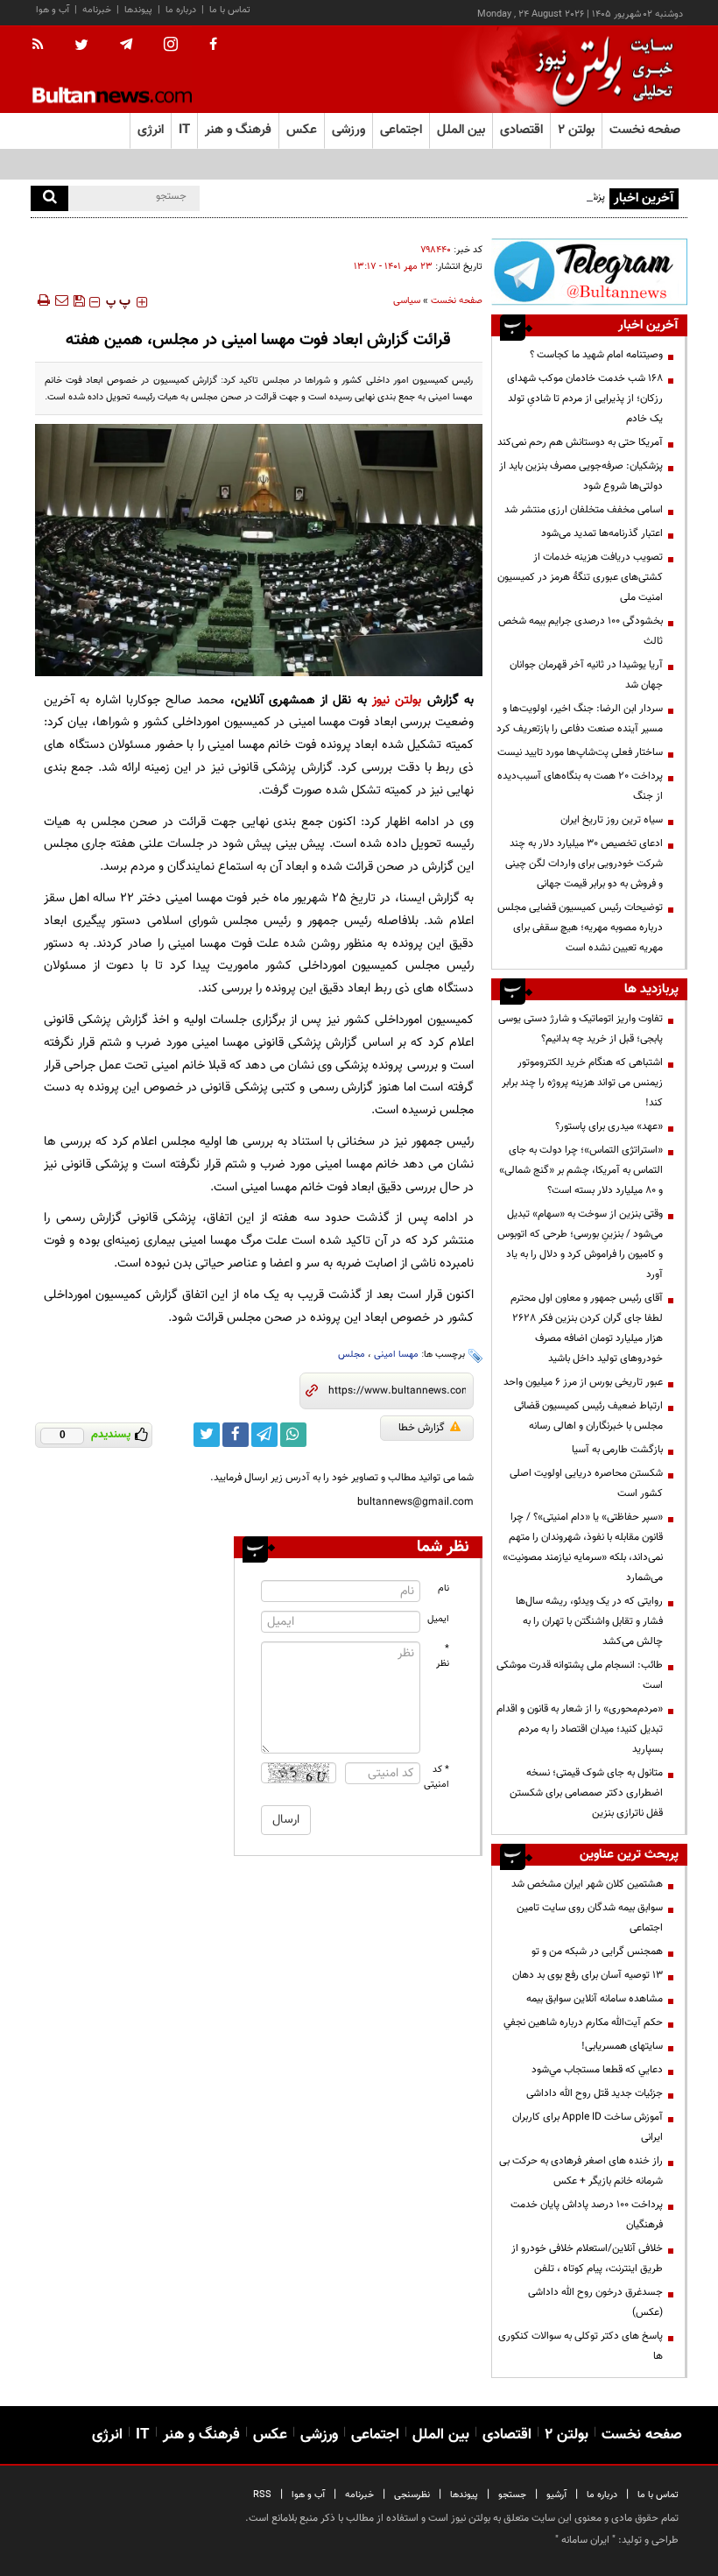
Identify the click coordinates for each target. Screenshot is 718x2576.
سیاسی (407, 301)
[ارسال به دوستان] (61, 300)
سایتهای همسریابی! (622, 2046)
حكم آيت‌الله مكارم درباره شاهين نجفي (583, 2022)
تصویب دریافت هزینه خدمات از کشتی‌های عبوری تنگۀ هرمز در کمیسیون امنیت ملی (580, 577)
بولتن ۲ (576, 130)
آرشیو (556, 2495)
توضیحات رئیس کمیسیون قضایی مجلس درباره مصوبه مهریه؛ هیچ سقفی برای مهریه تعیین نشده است (580, 928)
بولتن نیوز (397, 700)
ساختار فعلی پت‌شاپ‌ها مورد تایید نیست (580, 752)
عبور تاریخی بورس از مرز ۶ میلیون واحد (583, 1382)
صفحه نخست (645, 130)
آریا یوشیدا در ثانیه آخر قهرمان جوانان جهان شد (586, 675)
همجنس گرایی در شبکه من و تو (597, 1951)
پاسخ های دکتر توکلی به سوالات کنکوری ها (581, 2346)
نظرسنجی (412, 2495)
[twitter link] (207, 1435)
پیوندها (138, 10)
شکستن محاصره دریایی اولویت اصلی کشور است (586, 1483)
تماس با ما (230, 10)
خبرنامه (97, 10)
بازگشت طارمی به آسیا (617, 1450)
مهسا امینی (396, 1355)
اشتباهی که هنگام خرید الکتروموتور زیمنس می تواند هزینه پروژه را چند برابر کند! (582, 1083)
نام (443, 1588)
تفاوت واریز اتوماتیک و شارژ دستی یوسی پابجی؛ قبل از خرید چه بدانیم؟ (581, 1029)
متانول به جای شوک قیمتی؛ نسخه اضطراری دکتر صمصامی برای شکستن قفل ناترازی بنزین (586, 1793)
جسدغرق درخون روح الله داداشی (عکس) (595, 2302)
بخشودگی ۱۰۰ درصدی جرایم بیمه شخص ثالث (581, 631)
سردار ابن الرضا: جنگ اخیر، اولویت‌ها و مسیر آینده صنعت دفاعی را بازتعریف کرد (580, 719)
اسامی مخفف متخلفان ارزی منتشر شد (584, 510)
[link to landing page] (600, 70)
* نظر (443, 1656)
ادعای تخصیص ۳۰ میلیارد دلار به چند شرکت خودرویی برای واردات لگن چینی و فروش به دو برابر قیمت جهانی (583, 864)
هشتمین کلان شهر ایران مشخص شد (587, 1884)
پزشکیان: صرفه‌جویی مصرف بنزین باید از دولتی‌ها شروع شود (581, 476)
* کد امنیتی (437, 1777)
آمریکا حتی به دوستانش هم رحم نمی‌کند (580, 442)
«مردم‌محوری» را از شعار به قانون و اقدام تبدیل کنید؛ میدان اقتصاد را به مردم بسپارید (580, 1729)
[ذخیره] (79, 300)
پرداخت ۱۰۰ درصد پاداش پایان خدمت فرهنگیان (587, 2215)
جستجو (512, 2495)
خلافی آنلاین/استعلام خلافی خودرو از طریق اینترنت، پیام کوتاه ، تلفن (587, 2258)
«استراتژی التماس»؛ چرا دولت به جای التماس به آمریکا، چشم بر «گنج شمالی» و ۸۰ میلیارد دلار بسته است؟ (581, 1170)
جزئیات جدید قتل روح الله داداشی (595, 2093)
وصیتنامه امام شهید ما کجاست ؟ (596, 355)
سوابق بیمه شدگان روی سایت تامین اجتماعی (590, 1918)
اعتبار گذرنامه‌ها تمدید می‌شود (602, 533)
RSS (262, 2495)
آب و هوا (53, 10)
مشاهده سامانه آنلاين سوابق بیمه (595, 1999)
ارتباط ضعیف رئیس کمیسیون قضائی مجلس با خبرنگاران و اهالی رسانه (588, 1416)
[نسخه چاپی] (42, 300)
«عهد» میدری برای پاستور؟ (609, 1126)
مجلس (352, 1355)
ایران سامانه (585, 2540)
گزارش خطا (422, 1428)
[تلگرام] (589, 272)
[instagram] (171, 46)
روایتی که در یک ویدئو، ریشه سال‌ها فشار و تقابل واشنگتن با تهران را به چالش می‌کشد (589, 1621)
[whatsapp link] (293, 1435)
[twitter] (81, 46)
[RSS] (43, 46)
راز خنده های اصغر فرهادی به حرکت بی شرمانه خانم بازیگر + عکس (581, 2171)
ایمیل (438, 1619)
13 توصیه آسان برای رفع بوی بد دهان (588, 1975)
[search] (49, 198)
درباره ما (181, 10)
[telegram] (126, 45)
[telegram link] (264, 1435)
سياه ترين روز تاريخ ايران (612, 820)
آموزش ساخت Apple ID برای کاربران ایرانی (588, 2127)
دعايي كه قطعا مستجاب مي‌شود (597, 2070)
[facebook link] (236, 1435)
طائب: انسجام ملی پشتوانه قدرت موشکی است (580, 1675)
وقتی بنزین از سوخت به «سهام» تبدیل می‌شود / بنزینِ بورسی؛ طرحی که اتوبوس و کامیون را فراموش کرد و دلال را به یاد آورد (580, 1244)
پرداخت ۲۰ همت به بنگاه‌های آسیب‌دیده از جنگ (580, 786)
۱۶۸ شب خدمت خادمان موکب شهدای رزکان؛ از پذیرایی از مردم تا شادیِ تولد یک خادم (585, 399)
